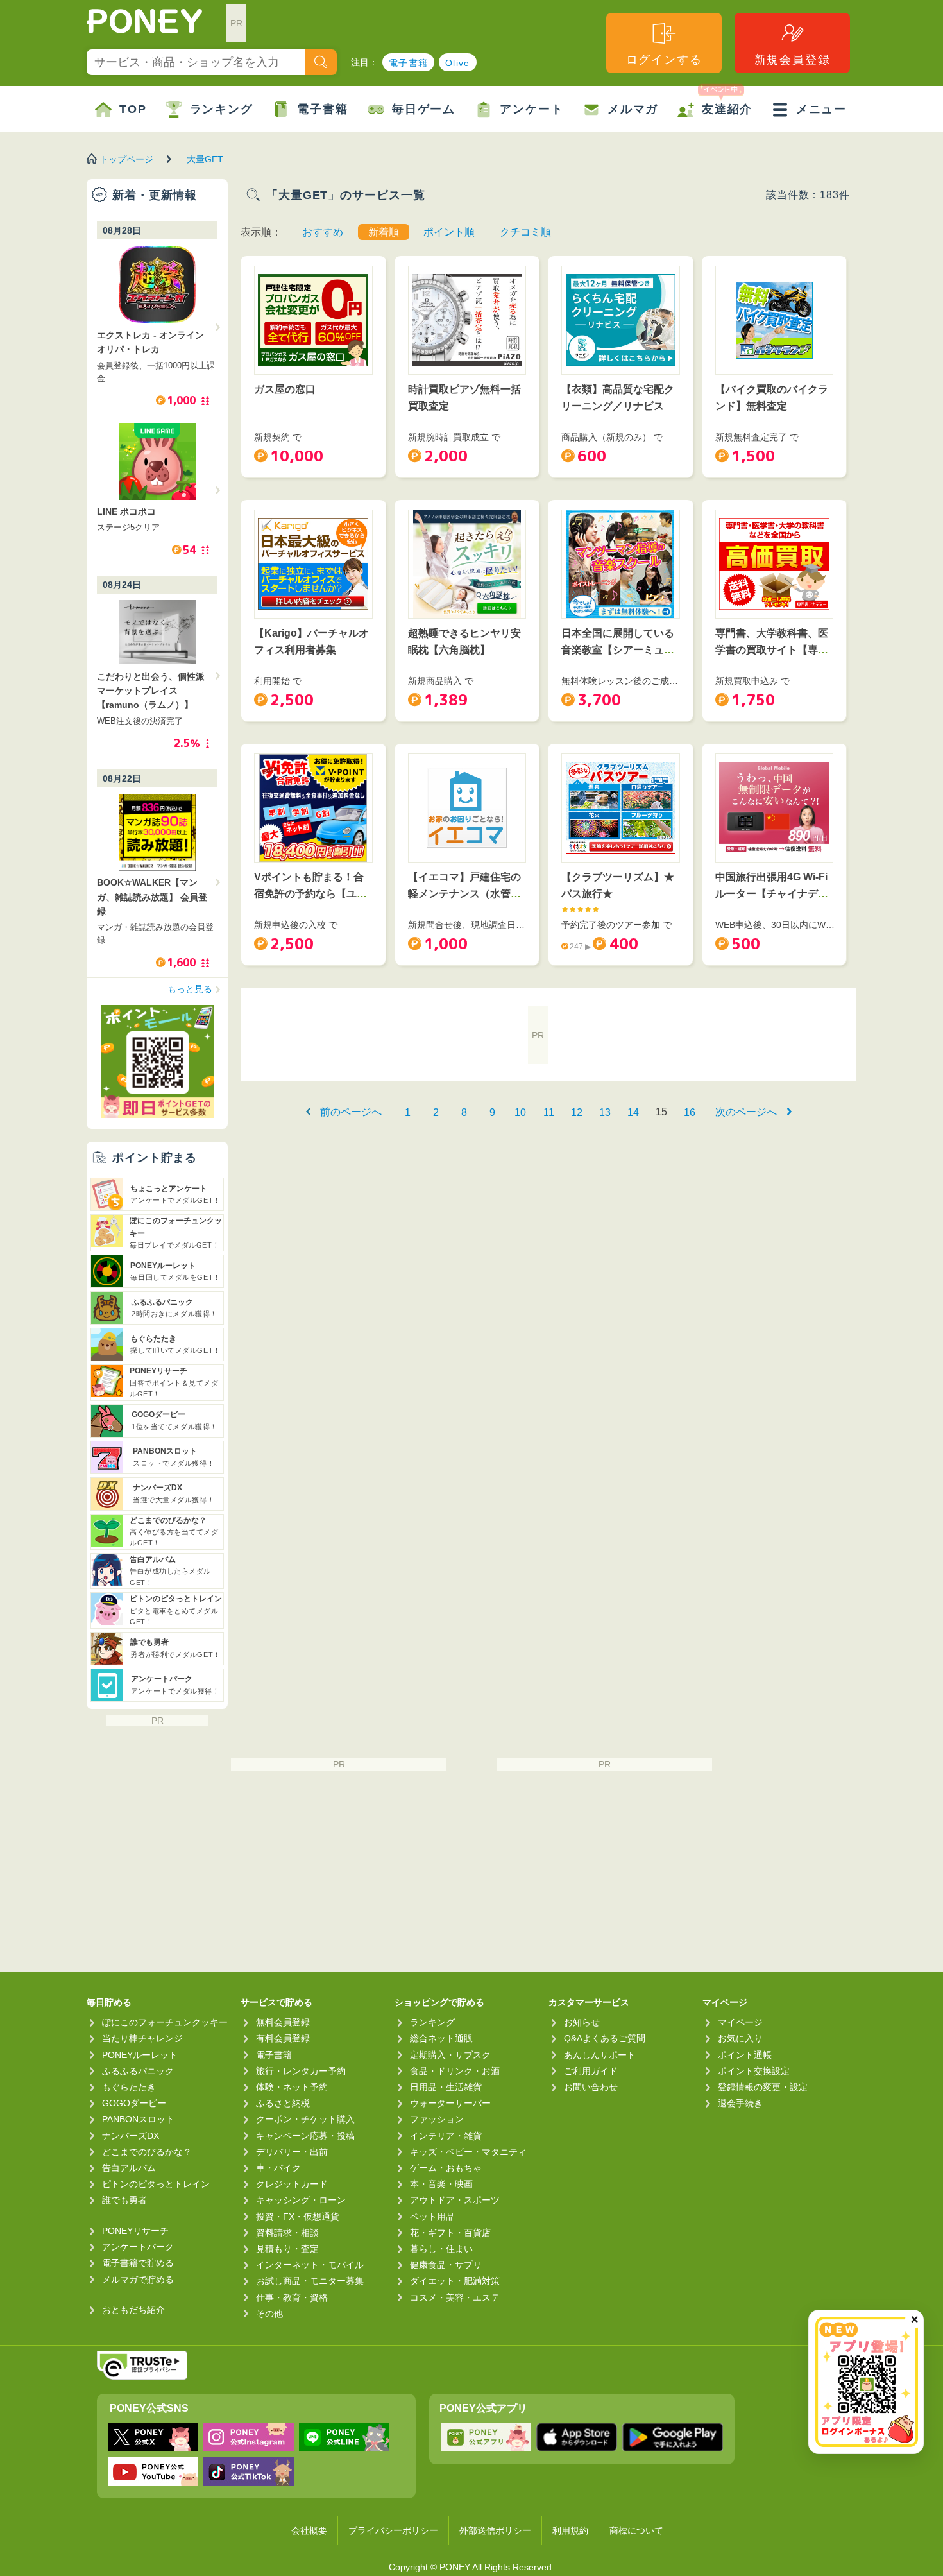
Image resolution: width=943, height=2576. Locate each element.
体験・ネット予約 (292, 2087)
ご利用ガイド (591, 2071)
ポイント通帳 (745, 2055)
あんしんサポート (600, 2055)
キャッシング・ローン (301, 2200)
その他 (269, 2314)
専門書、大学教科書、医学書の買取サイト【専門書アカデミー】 (772, 649)
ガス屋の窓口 (285, 389)
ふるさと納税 (283, 2103)
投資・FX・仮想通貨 (298, 2217)
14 (633, 1112)
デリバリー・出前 (292, 2152)
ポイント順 (449, 232)
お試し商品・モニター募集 (310, 2281)
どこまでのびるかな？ (147, 2152)
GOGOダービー (134, 2103)
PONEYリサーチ (135, 2231)
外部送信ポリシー (495, 2530)
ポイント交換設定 (754, 2071)
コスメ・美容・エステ (455, 2297)
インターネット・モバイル (310, 2265)
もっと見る (190, 989)
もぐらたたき (129, 2087)
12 (577, 1112)
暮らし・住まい (441, 2249)
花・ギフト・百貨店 (450, 2233)
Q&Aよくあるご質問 (605, 2038)
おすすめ (323, 232)
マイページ (740, 2022)
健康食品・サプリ (446, 2265)
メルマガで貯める (138, 2280)
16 (690, 1112)
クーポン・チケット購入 (305, 2119)
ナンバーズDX (131, 2136)
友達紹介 (727, 109)
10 (520, 1112)
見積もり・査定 (287, 2249)
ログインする (664, 60)
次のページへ (746, 1112)
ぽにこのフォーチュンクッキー (165, 2022)
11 (549, 1112)
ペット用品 (432, 2217)
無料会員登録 (283, 2022)
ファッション (437, 2119)
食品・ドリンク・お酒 (455, 2071)
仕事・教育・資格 (292, 2297)
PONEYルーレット (140, 2055)
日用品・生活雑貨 (446, 2087)
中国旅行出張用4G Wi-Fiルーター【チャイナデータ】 (772, 893)
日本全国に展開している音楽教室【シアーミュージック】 (618, 649)
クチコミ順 (525, 232)
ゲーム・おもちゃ (446, 2168)
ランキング (222, 109)
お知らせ (582, 2022)
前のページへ (351, 1112)
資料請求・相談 (287, 2233)
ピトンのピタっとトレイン (156, 2184)
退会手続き (740, 2103)
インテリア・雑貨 (446, 2136)
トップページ (126, 159)
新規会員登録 (793, 60)
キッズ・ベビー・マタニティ (468, 2152)
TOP (133, 109)
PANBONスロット (138, 2119)
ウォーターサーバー (450, 2103)
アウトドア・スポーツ (455, 2200)
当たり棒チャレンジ (142, 2038)
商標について (636, 2530)
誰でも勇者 (124, 2200)
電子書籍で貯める (138, 2263)
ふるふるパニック (138, 2071)
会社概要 (309, 2530)
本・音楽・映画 (441, 2184)
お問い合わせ (591, 2087)
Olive (458, 63)
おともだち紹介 (133, 2310)
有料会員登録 (283, 2038)
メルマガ (633, 109)
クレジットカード (292, 2184)
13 (605, 1112)
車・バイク (278, 2168)
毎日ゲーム (424, 109)
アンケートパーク (138, 2247)
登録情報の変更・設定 (763, 2087)
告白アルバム (129, 2168)
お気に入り (740, 2038)
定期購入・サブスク (450, 2055)
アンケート (531, 109)
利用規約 (570, 2530)
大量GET (205, 159)
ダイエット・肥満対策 (455, 2281)
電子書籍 (409, 63)
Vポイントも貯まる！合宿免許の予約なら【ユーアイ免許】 (310, 893)
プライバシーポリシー (393, 2530)
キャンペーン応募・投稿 (305, 2136)
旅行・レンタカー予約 (301, 2071)
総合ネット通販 (441, 2038)
